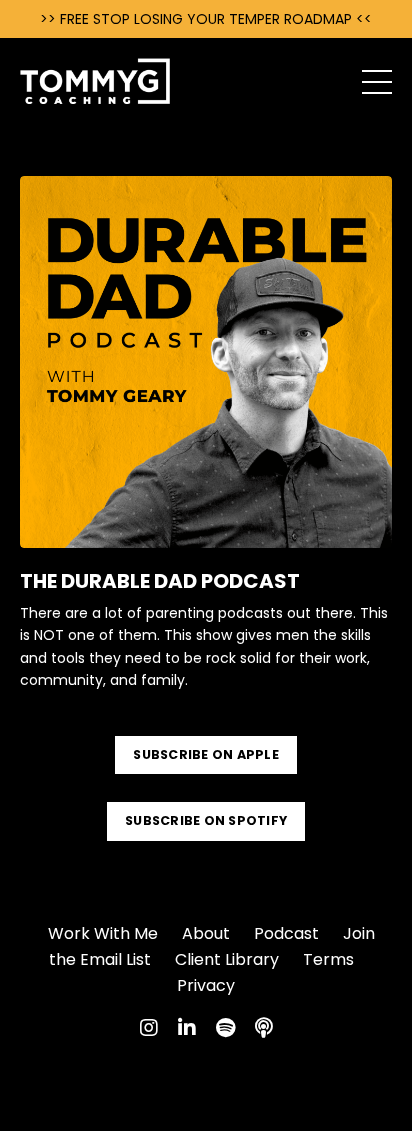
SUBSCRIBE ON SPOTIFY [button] (206, 820)
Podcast (286, 933)
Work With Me (103, 933)
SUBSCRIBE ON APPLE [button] (206, 754)
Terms (328, 959)
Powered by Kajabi (206, 1079)
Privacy (206, 985)
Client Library (227, 959)
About (206, 933)
